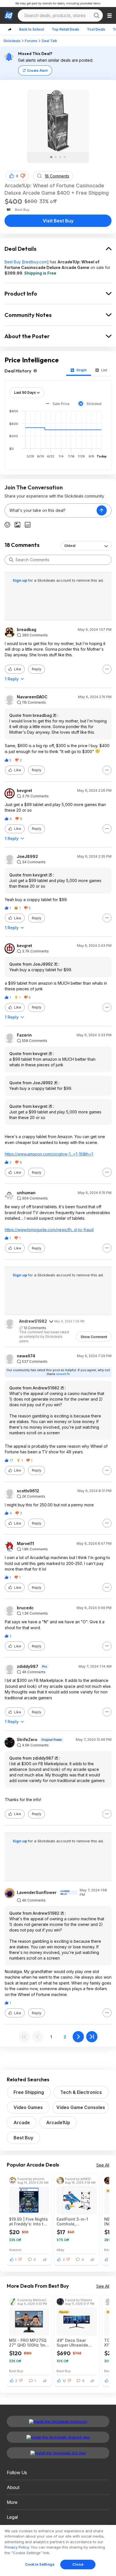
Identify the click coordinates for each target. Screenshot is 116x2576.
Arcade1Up (58, 2123)
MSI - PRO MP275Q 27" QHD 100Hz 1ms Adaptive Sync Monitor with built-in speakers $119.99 (28, 2343)
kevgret (24, 791)
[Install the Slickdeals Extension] (58, 2421)
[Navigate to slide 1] (51, 157)
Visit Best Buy (58, 221)
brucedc (25, 1608)
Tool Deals (96, 29)
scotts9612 (28, 1491)
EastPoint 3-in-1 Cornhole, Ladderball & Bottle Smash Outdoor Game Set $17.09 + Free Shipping (75, 2222)
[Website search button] (97, 15)
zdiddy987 (28, 1666)
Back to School (32, 29)
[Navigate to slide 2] (56, 157)
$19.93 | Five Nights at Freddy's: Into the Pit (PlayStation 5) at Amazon (29, 2222)
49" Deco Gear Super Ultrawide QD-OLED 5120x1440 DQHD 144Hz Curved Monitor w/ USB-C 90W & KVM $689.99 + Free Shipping (74, 2343)
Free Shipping (29, 2092)
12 (64, 2381)
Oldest (70, 546)
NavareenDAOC (32, 697)
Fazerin (24, 1035)
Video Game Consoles (81, 2107)
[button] (23, 176)
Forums (31, 41)
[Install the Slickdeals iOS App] (58, 2453)
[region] (58, 2550)
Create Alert (37, 71)
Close (78, 2564)
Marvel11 (25, 1544)
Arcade (22, 2123)
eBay (60, 2250)
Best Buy (13, 262)
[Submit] (11, 560)
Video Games (28, 2107)
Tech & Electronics (81, 2092)
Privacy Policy (17, 2547)
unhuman (26, 1193)
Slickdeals (12, 41)
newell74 (26, 1356)
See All (103, 2165)
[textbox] (51, 510)
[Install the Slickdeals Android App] (58, 2437)
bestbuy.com (35, 262)
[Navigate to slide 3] (60, 157)
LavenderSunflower (37, 1893)
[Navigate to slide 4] (65, 157)
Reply (37, 669)
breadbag (27, 630)
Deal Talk (49, 41)
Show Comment (94, 1337)
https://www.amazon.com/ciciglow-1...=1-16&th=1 (49, 1154)
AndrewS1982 (33, 1321)
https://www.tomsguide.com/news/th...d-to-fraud (49, 1230)
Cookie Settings (40, 2564)
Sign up (20, 580)
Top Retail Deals (65, 29)
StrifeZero (27, 1740)
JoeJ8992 (27, 857)
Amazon (15, 2250)
